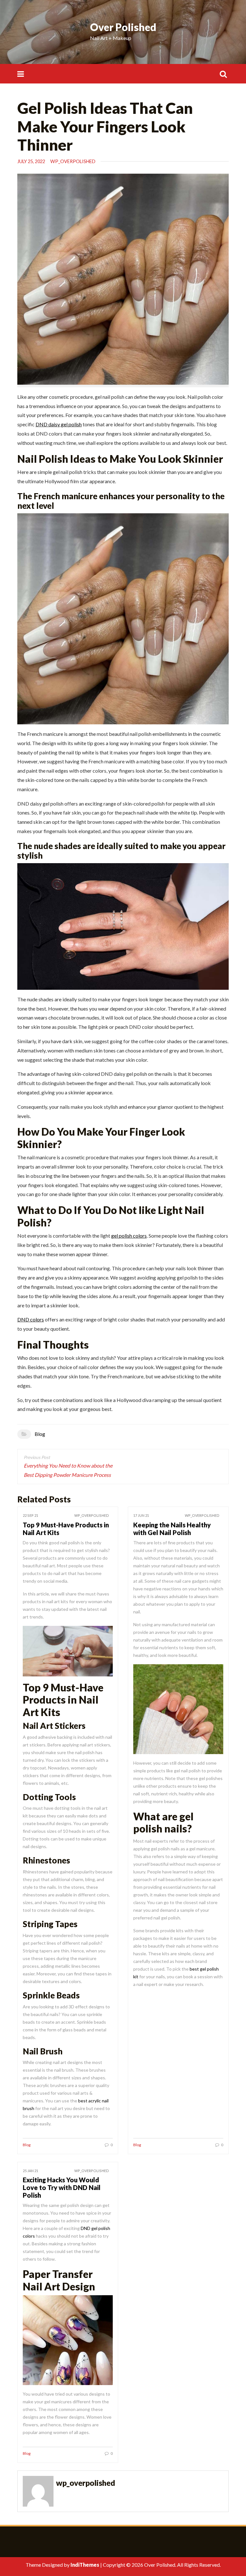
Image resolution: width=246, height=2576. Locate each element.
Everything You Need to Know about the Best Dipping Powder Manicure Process (68, 1470)
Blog (40, 1434)
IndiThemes (85, 2565)
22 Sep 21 (30, 1515)
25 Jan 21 (30, 2171)
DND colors (31, 1319)
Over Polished (123, 27)
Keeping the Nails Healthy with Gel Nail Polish (172, 1529)
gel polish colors (129, 1236)
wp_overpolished (73, 161)
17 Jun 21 (141, 1515)
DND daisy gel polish (59, 424)
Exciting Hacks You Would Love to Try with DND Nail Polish (62, 2187)
